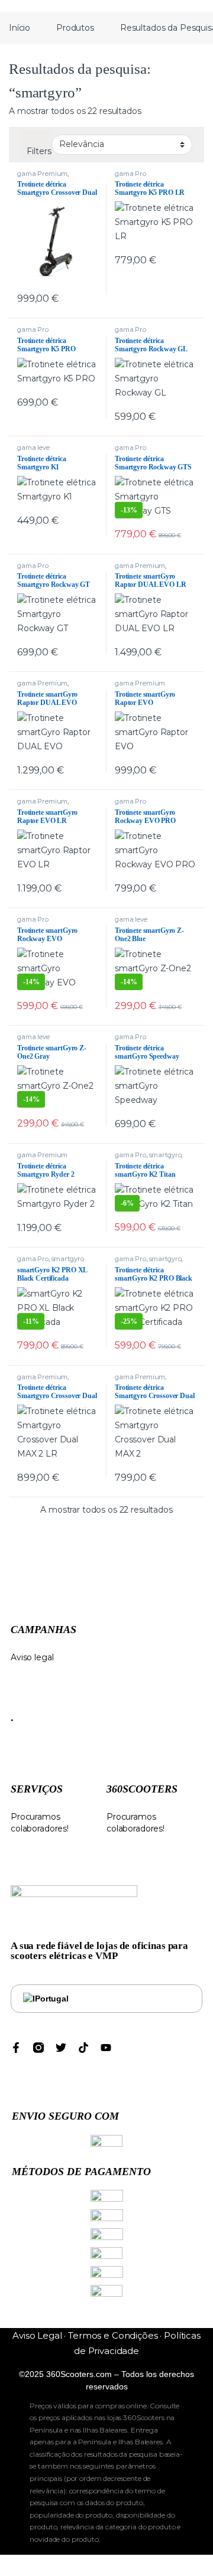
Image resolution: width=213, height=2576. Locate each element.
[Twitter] (61, 2048)
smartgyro (165, 1155)
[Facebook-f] (16, 2048)
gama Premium (42, 174)
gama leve (33, 448)
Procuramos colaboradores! (135, 1823)
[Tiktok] (83, 2048)
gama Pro (130, 174)
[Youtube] (106, 2048)
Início (20, 28)
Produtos (75, 28)
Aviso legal (32, 1657)
